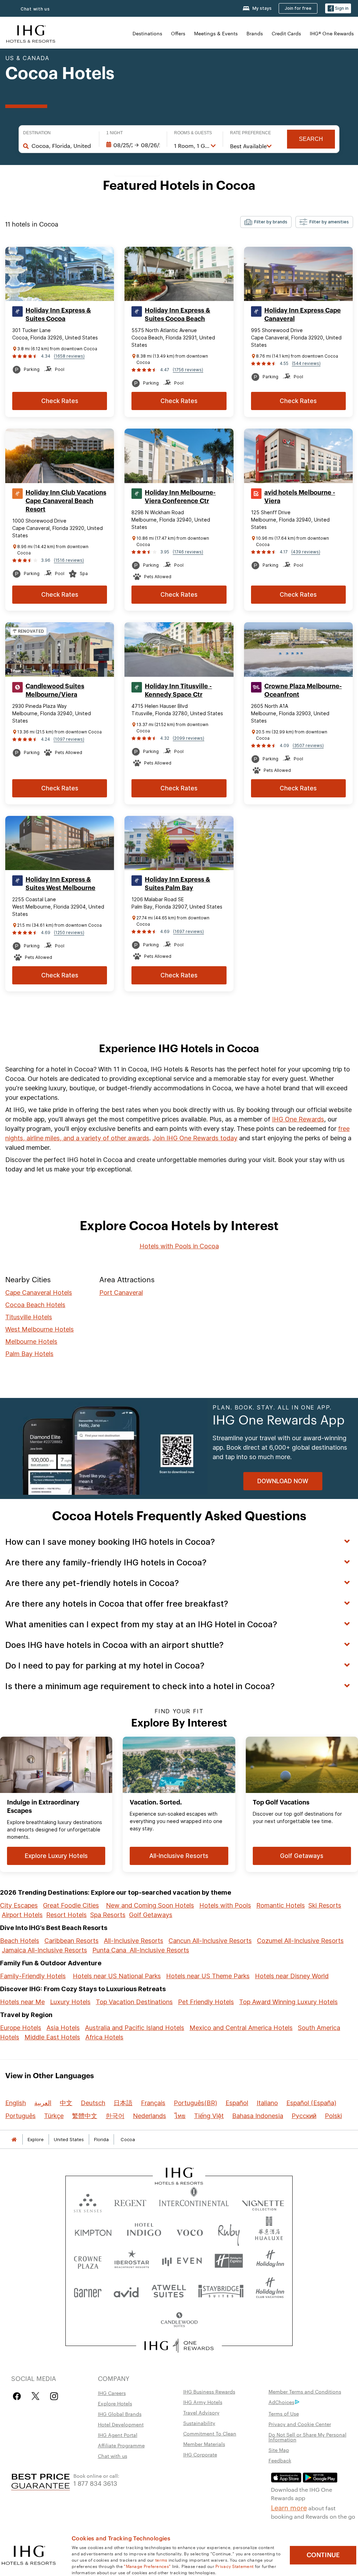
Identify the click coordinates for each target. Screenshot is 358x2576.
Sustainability (199, 2423)
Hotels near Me (22, 2002)
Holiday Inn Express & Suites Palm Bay (177, 884)
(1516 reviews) (69, 560)
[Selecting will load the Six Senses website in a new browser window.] (88, 2201)
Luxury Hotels (70, 2002)
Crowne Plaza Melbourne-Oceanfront (303, 690)
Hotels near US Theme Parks (208, 1976)
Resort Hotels (66, 1915)
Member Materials (204, 2444)
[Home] (14, 2140)
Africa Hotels (104, 2037)
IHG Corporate (200, 2454)
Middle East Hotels (52, 2037)
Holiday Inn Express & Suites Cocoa (58, 315)
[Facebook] (18, 2396)
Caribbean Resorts (71, 1941)
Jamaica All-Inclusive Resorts (44, 1950)
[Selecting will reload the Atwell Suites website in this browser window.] (169, 2291)
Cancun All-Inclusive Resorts (210, 1941)
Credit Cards (286, 33)
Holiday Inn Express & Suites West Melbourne (60, 884)
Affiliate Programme (121, 2445)
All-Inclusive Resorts (134, 1941)
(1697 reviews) (188, 931)
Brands (255, 33)
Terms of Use (284, 2413)
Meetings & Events (216, 33)
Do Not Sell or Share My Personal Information (307, 2437)
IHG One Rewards (298, 1119)
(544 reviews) (306, 363)
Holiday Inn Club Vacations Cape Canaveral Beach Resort (66, 501)
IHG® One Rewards (332, 33)
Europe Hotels (21, 2028)
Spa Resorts (108, 1915)
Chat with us (35, 9)
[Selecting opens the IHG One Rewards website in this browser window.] (179, 2346)
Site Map (279, 2450)
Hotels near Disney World (292, 1976)
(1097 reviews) (69, 739)
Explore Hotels (115, 2403)
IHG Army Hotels (203, 2402)
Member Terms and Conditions (305, 2391)
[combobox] (62, 146)
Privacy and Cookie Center (300, 2424)
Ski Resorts (325, 1905)
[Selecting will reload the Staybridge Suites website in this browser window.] (221, 2291)
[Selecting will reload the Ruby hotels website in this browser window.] (229, 2231)
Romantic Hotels (281, 1905)
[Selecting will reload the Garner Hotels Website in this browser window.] (88, 2291)
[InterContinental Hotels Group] (31, 33)
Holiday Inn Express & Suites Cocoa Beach (177, 315)
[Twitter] (35, 2396)
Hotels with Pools (225, 1905)
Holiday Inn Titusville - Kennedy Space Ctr (178, 690)
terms (161, 2560)
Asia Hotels (63, 2028)
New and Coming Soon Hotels (150, 1905)
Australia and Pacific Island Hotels (135, 2028)
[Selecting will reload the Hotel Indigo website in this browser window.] (144, 2231)
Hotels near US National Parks (117, 1976)
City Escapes (19, 1905)
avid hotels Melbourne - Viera (300, 497)
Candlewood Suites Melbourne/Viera (55, 690)
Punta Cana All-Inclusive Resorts (141, 1950)
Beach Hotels (20, 1941)
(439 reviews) (306, 552)
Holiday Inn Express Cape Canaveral (303, 315)
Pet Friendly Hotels (206, 2002)
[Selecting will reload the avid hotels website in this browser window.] (126, 2291)
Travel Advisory (201, 2412)
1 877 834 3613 (95, 2483)
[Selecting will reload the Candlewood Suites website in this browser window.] (179, 2320)
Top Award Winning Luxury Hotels (288, 2002)
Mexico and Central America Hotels (241, 2028)
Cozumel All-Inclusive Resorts (300, 1941)
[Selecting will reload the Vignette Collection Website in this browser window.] (263, 2201)
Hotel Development (121, 2424)
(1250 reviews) (69, 932)
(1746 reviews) (188, 552)
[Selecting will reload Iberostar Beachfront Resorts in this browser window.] (132, 2261)
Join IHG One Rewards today (195, 1138)
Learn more (289, 2507)
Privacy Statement (234, 2566)
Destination (37, 133)
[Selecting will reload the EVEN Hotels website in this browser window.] (182, 2261)
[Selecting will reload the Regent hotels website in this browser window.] (130, 2201)
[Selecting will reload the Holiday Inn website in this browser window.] (270, 2261)
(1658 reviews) (69, 356)
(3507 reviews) (308, 745)
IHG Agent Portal (118, 2435)
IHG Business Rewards (209, 2391)
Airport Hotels (22, 1915)
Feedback (280, 2460)
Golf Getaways (151, 1915)
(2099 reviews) (188, 738)
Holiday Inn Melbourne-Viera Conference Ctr (180, 497)
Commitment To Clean (210, 2433)
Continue (323, 2555)
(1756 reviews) (188, 370)
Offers (178, 33)
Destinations (147, 33)
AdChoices (281, 2402)
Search (311, 139)
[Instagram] (54, 2396)
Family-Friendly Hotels (33, 1976)
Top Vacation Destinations (134, 2002)
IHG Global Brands (120, 2414)
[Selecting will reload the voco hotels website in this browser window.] (189, 2231)
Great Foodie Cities (71, 1905)
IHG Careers (112, 2393)
